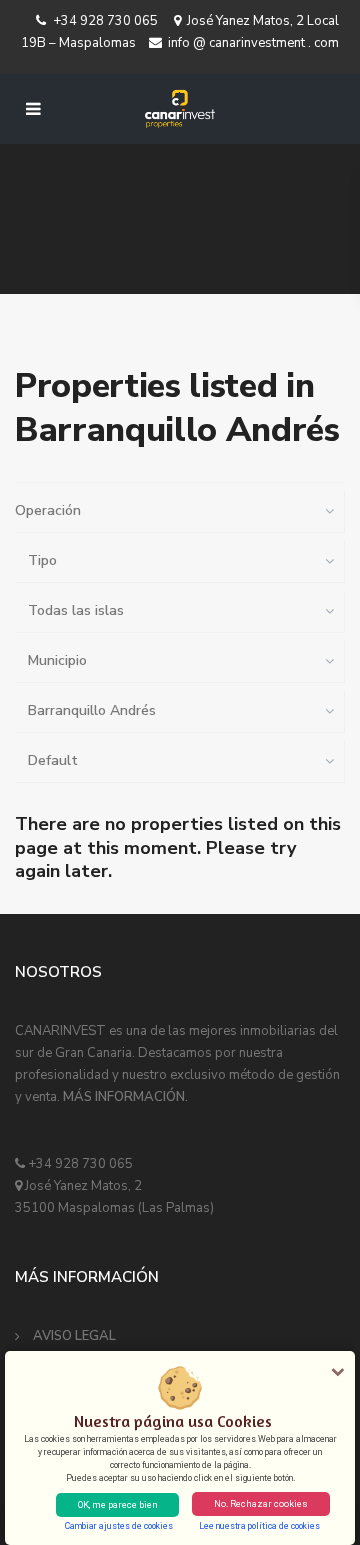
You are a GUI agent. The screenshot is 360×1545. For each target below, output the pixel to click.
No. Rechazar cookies (261, 1503)
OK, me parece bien (118, 1504)
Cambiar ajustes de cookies (119, 1526)
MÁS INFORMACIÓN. (125, 1097)
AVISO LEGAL (74, 1336)
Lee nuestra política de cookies (259, 1526)
